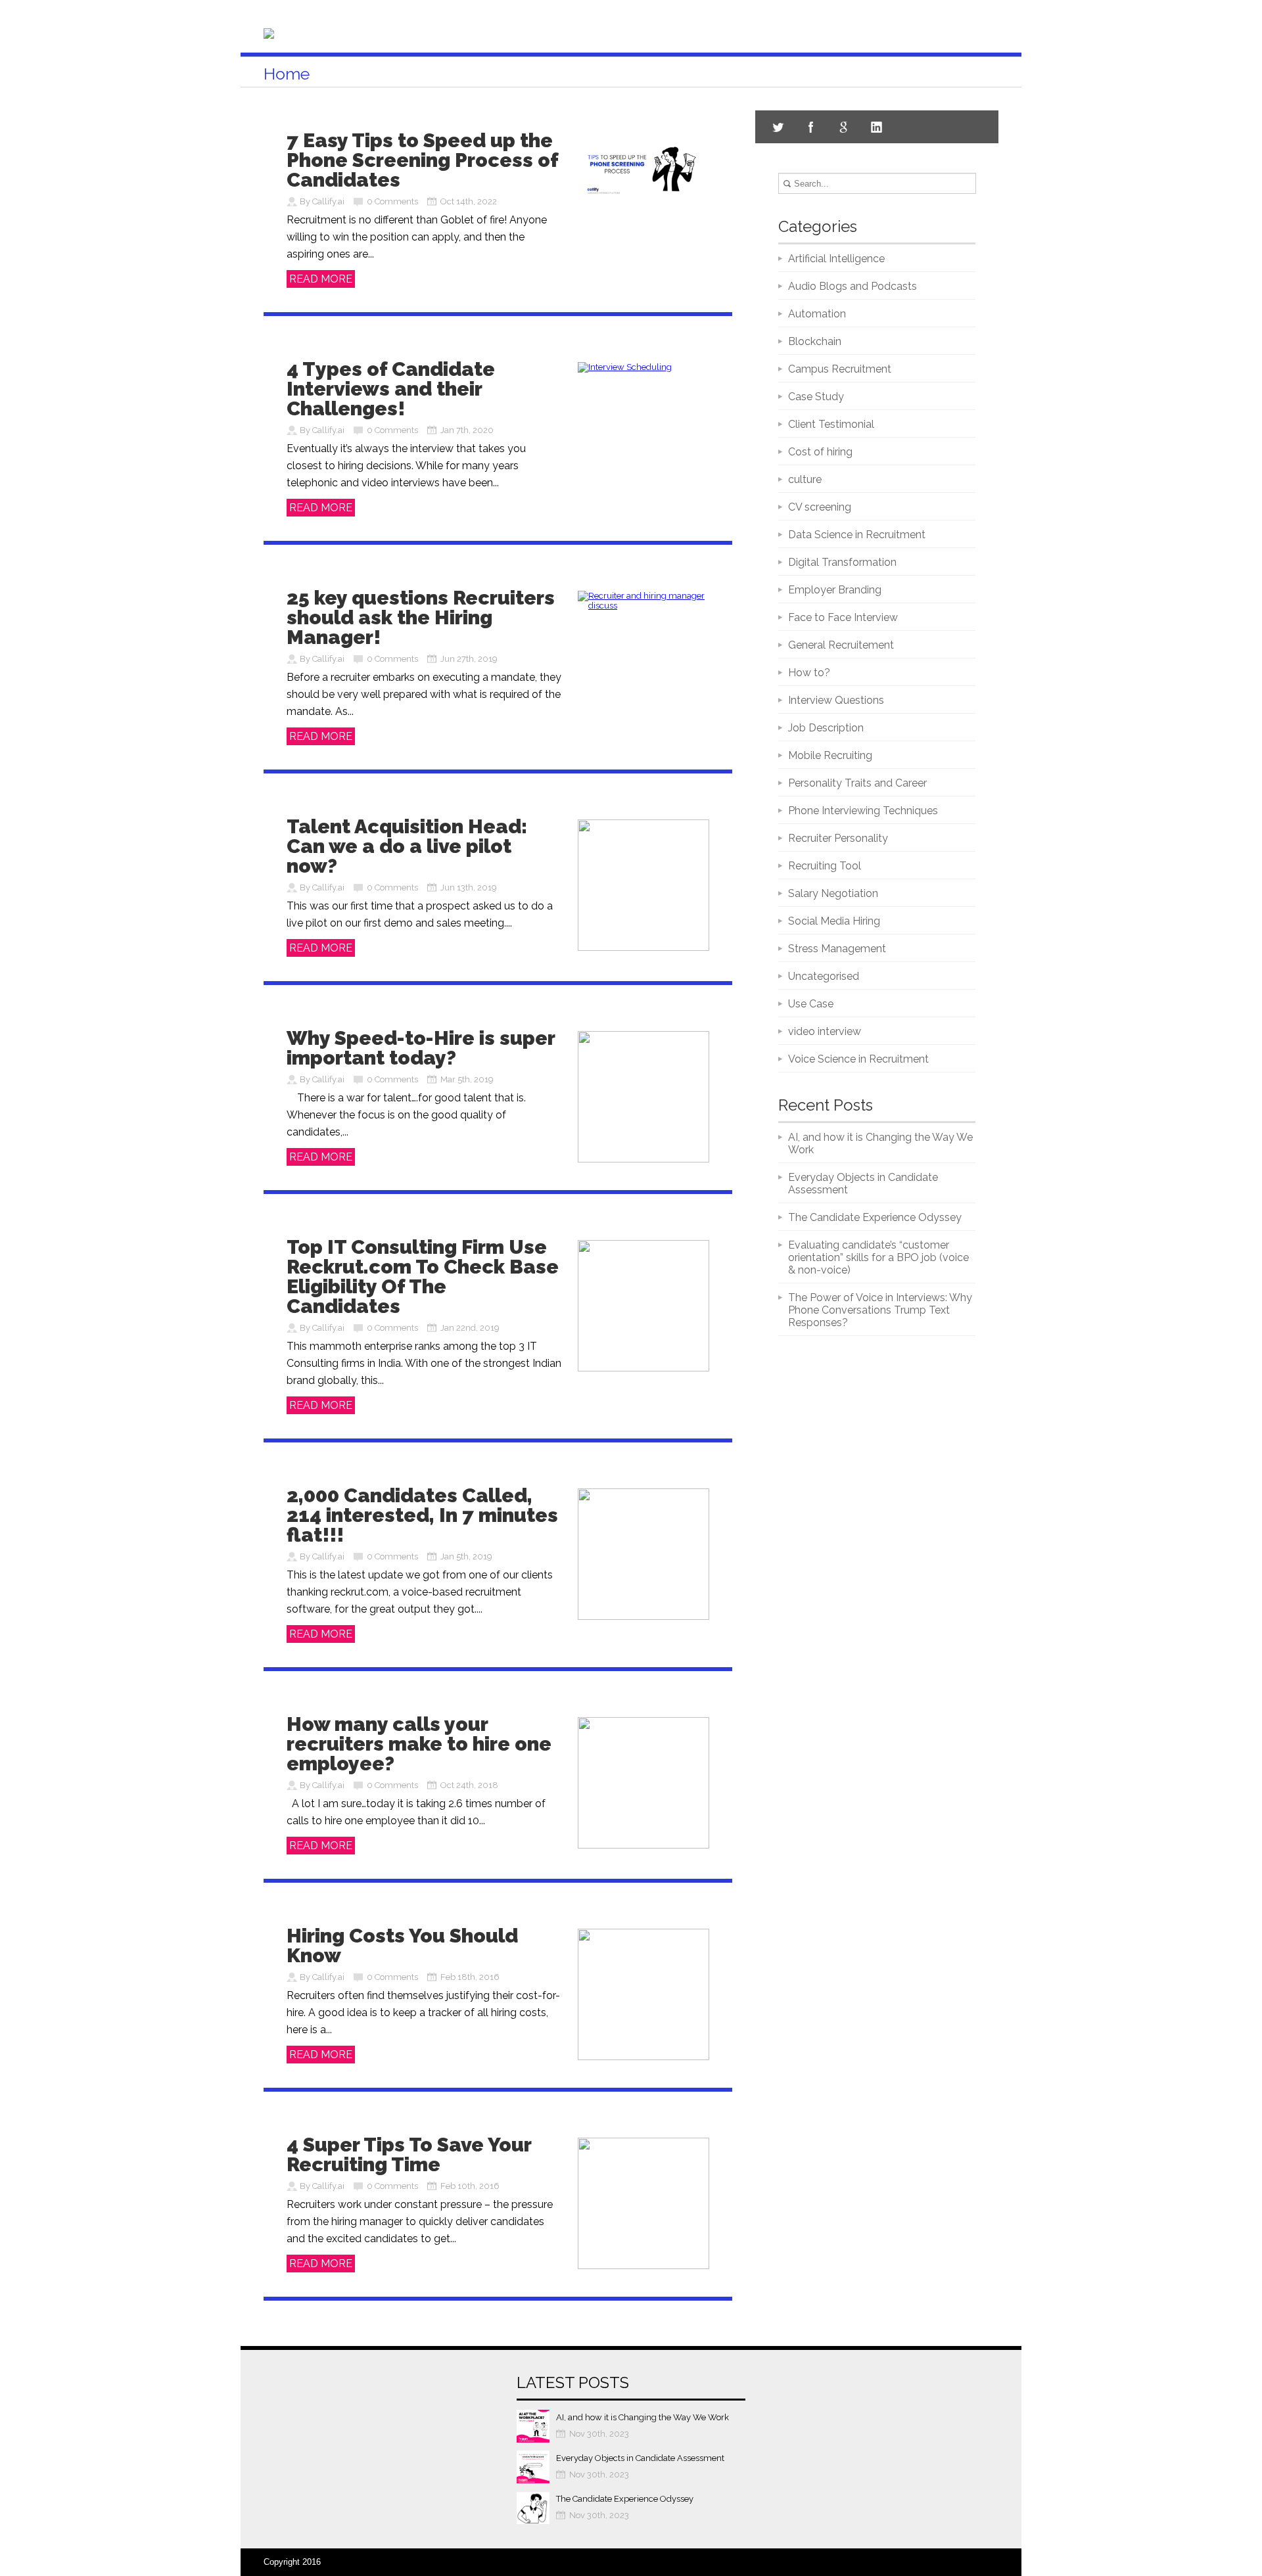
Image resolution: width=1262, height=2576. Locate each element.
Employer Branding (835, 590)
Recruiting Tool (825, 866)
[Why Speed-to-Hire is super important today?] (643, 1160)
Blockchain (815, 341)
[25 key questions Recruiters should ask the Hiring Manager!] (643, 606)
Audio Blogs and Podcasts (853, 286)
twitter (778, 127)
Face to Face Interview (843, 617)
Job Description (826, 728)
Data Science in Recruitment (857, 535)
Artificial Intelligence (836, 259)
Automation (817, 314)
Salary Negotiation (833, 893)
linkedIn (877, 127)
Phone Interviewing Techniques (863, 811)
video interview (825, 1031)
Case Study (816, 397)
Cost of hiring (820, 452)
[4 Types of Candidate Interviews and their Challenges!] (625, 367)
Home (287, 74)
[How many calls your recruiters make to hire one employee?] (643, 1846)
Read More (321, 279)
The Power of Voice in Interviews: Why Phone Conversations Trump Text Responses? (880, 1310)
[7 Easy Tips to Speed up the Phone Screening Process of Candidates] (643, 199)
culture (805, 479)
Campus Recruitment (840, 369)
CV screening (820, 507)
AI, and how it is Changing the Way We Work (643, 2417)
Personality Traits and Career (857, 783)
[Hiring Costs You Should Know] (643, 2057)
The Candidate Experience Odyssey (875, 1217)
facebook (811, 127)
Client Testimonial (831, 424)
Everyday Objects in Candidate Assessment (640, 2458)
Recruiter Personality (838, 838)
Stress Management (837, 949)
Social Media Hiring (834, 921)
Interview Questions (836, 700)
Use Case (811, 1004)
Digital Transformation (842, 562)
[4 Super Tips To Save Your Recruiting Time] (643, 2266)
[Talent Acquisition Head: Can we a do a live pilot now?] (643, 948)
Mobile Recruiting (830, 755)
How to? (809, 673)
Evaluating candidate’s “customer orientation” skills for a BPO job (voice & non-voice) (878, 1257)
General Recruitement (841, 645)
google (844, 127)
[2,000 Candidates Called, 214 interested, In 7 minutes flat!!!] (643, 1617)
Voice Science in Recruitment (858, 1059)
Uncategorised (824, 976)
